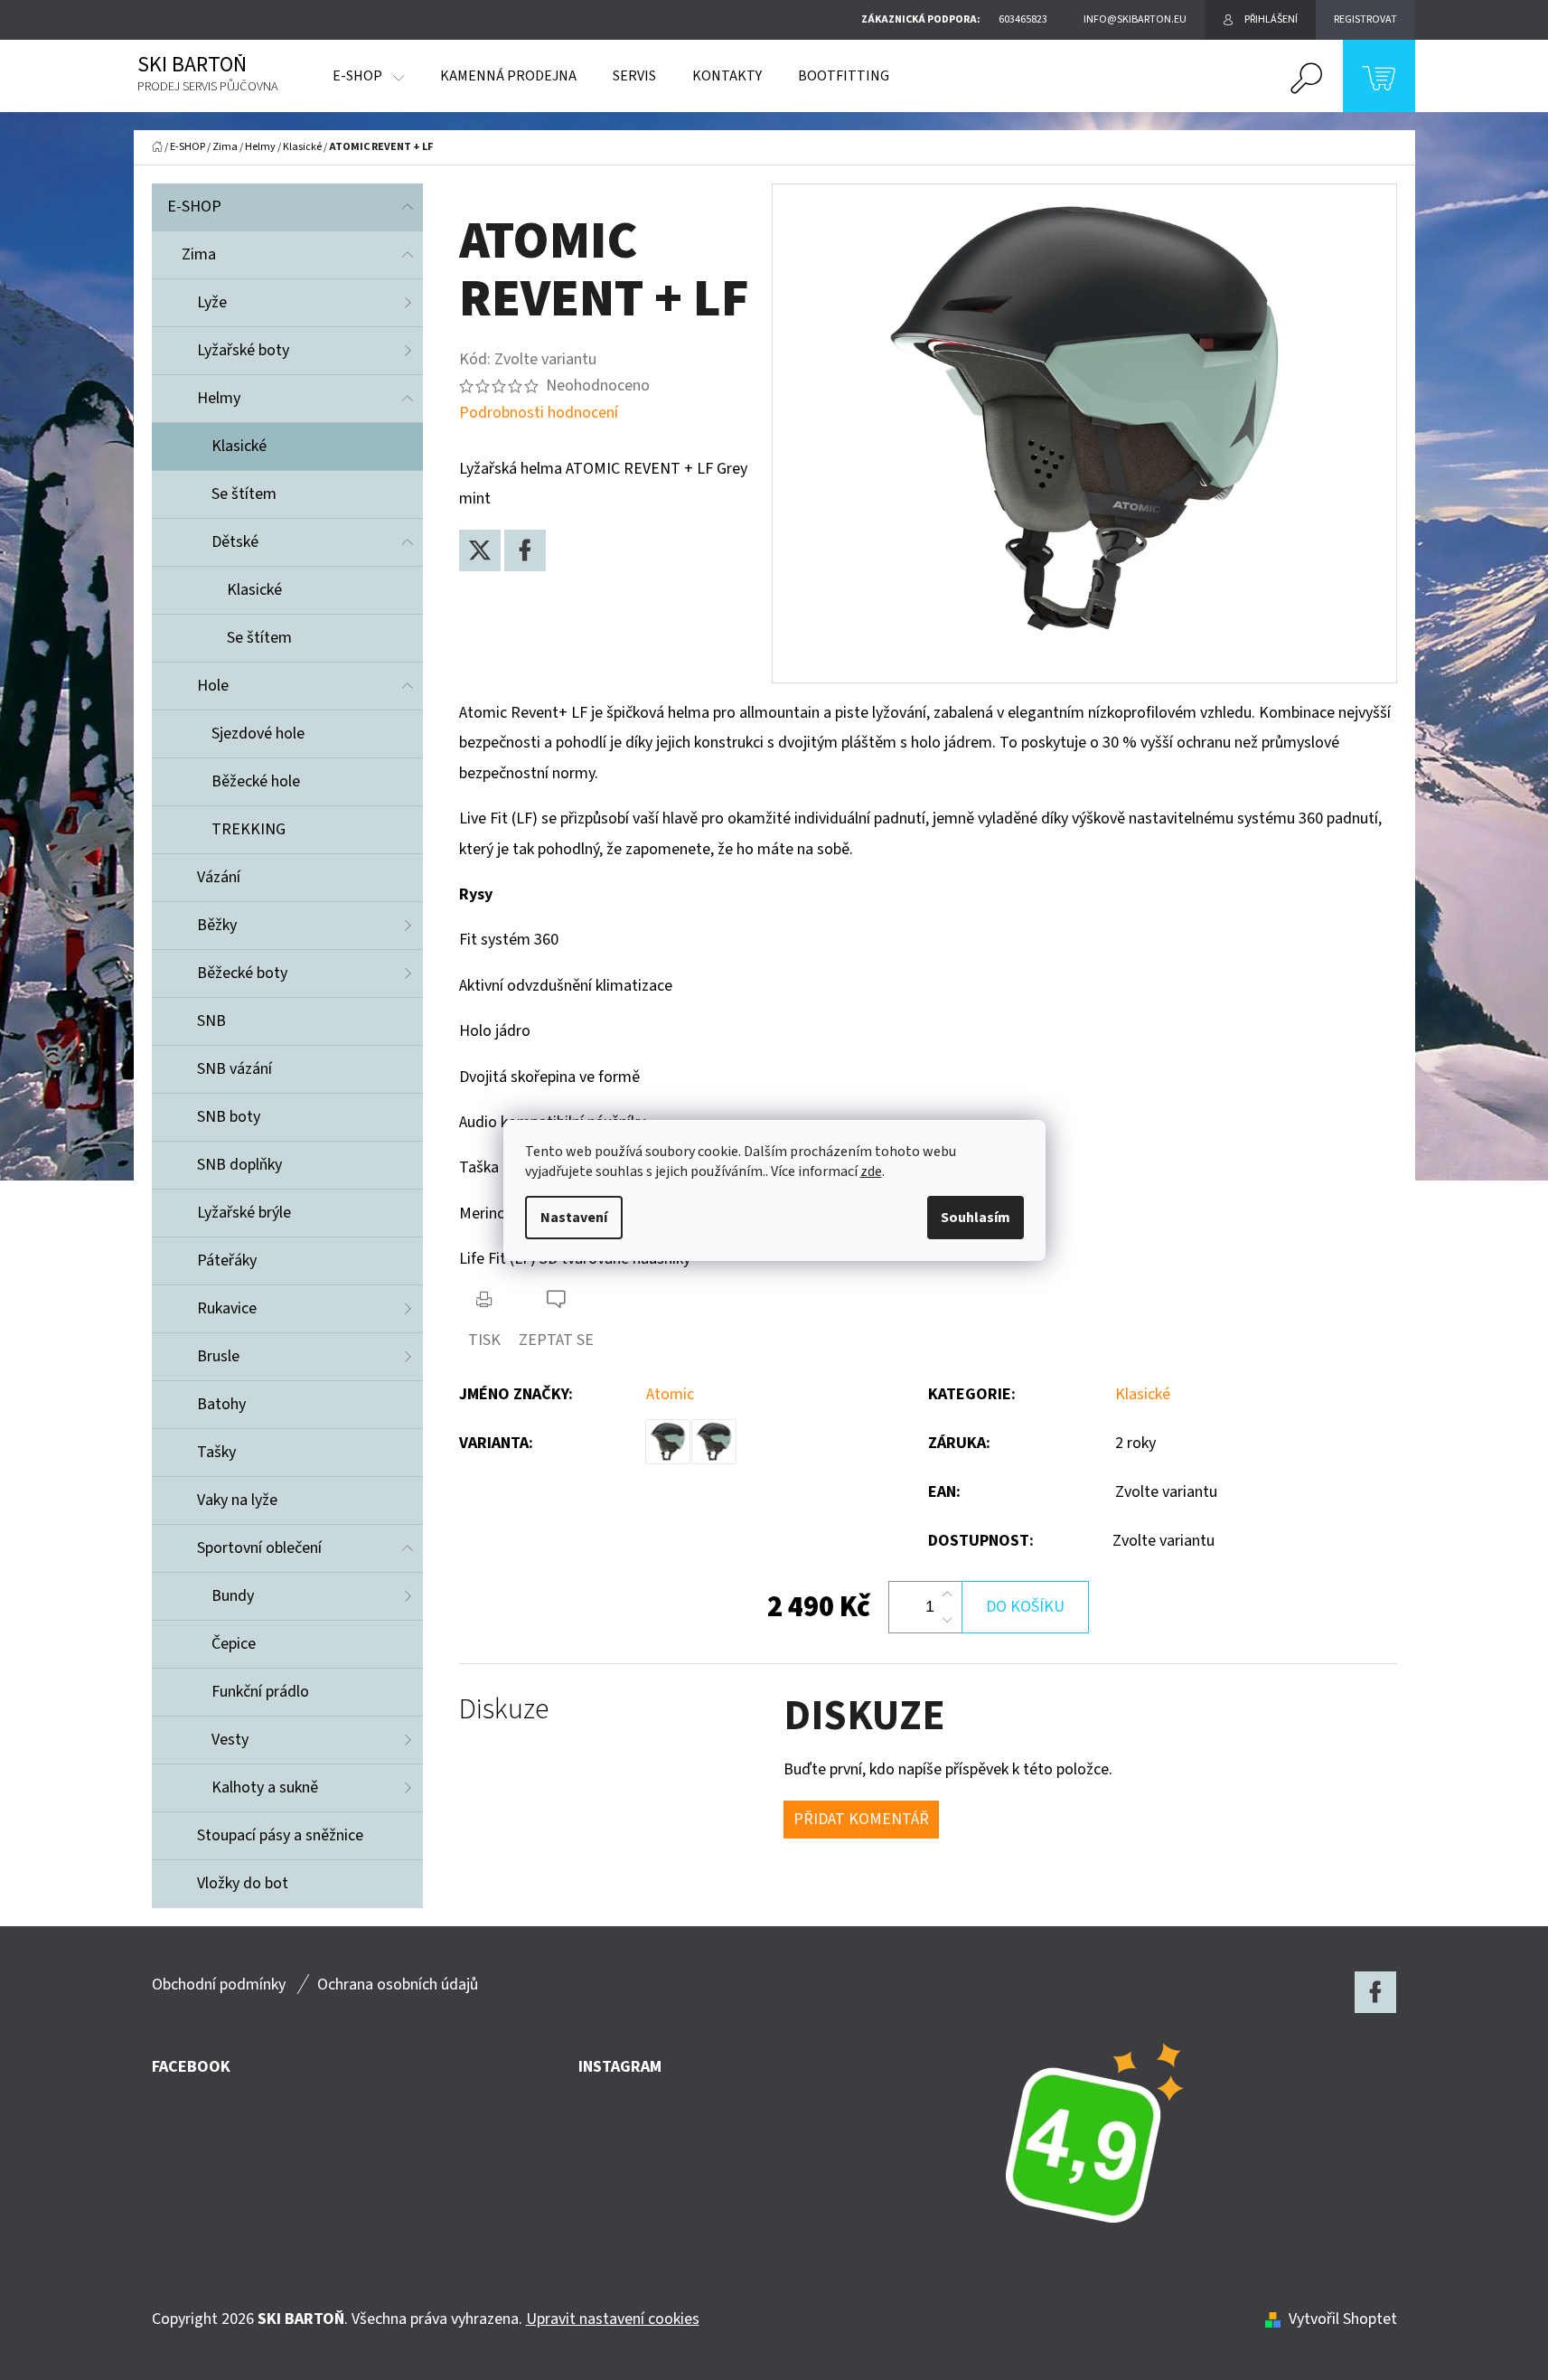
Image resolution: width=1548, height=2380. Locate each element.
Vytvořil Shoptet (1343, 2319)
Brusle (218, 1356)
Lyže (212, 302)
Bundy (233, 1596)
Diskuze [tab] (504, 1710)
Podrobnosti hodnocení (539, 413)
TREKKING (249, 829)
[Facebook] (525, 550)
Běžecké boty (242, 973)
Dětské (235, 542)
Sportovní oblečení (259, 1548)
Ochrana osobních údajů (398, 1985)
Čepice (234, 1644)
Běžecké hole (256, 781)
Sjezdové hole (258, 734)
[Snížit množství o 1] (947, 1620)
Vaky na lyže (237, 1500)
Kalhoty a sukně (265, 1787)
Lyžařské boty (243, 350)
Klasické (239, 446)
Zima (199, 254)
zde (871, 1171)
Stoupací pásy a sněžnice (280, 1835)
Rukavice (227, 1308)
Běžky (217, 925)
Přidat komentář (861, 1819)
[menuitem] (368, 76)
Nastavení (574, 1218)
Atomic (670, 1394)
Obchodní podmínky (219, 1985)
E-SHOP (194, 207)
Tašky (216, 1452)
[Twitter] (480, 550)
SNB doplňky (239, 1165)
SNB (211, 1021)
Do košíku (1025, 1607)
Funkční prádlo (260, 1692)
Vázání (219, 877)
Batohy (221, 1404)
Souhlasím (976, 1218)
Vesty (230, 1740)
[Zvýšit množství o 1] (947, 1595)
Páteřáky (227, 1261)
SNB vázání (235, 1069)
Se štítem (244, 494)
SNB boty (229, 1117)
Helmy (219, 398)
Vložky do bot (243, 1883)
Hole (213, 686)
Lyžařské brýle (244, 1213)
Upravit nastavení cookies (613, 2319)
